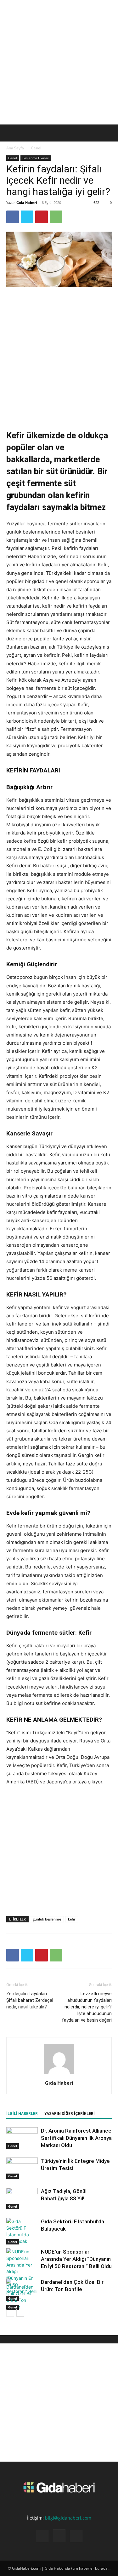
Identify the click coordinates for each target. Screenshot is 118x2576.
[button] (11, 133)
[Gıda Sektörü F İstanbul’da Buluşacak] (22, 2231)
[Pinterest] (42, 217)
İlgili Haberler (22, 2114)
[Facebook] (13, 217)
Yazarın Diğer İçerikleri (70, 2114)
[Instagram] (59, 2536)
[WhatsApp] (56, 217)
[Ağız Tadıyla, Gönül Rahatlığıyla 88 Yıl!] (22, 2199)
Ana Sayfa (15, 148)
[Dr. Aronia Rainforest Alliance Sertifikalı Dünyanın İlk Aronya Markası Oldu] (22, 2138)
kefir (72, 1919)
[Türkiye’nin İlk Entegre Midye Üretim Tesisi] (22, 2168)
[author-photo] (59, 2074)
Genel (36, 148)
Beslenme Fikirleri (36, 158)
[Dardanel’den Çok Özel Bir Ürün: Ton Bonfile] (22, 2294)
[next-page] (20, 2313)
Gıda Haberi (27, 202)
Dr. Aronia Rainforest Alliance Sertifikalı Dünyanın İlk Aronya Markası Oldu (76, 2138)
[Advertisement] (59, 62)
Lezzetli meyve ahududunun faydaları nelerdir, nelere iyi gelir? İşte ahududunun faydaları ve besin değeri (87, 2007)
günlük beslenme (47, 1919)
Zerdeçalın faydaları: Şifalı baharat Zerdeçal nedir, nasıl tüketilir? (30, 2000)
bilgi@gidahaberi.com (68, 2518)
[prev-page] (10, 2313)
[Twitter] (27, 217)
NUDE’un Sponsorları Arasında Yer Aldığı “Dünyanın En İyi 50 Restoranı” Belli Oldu (76, 2259)
